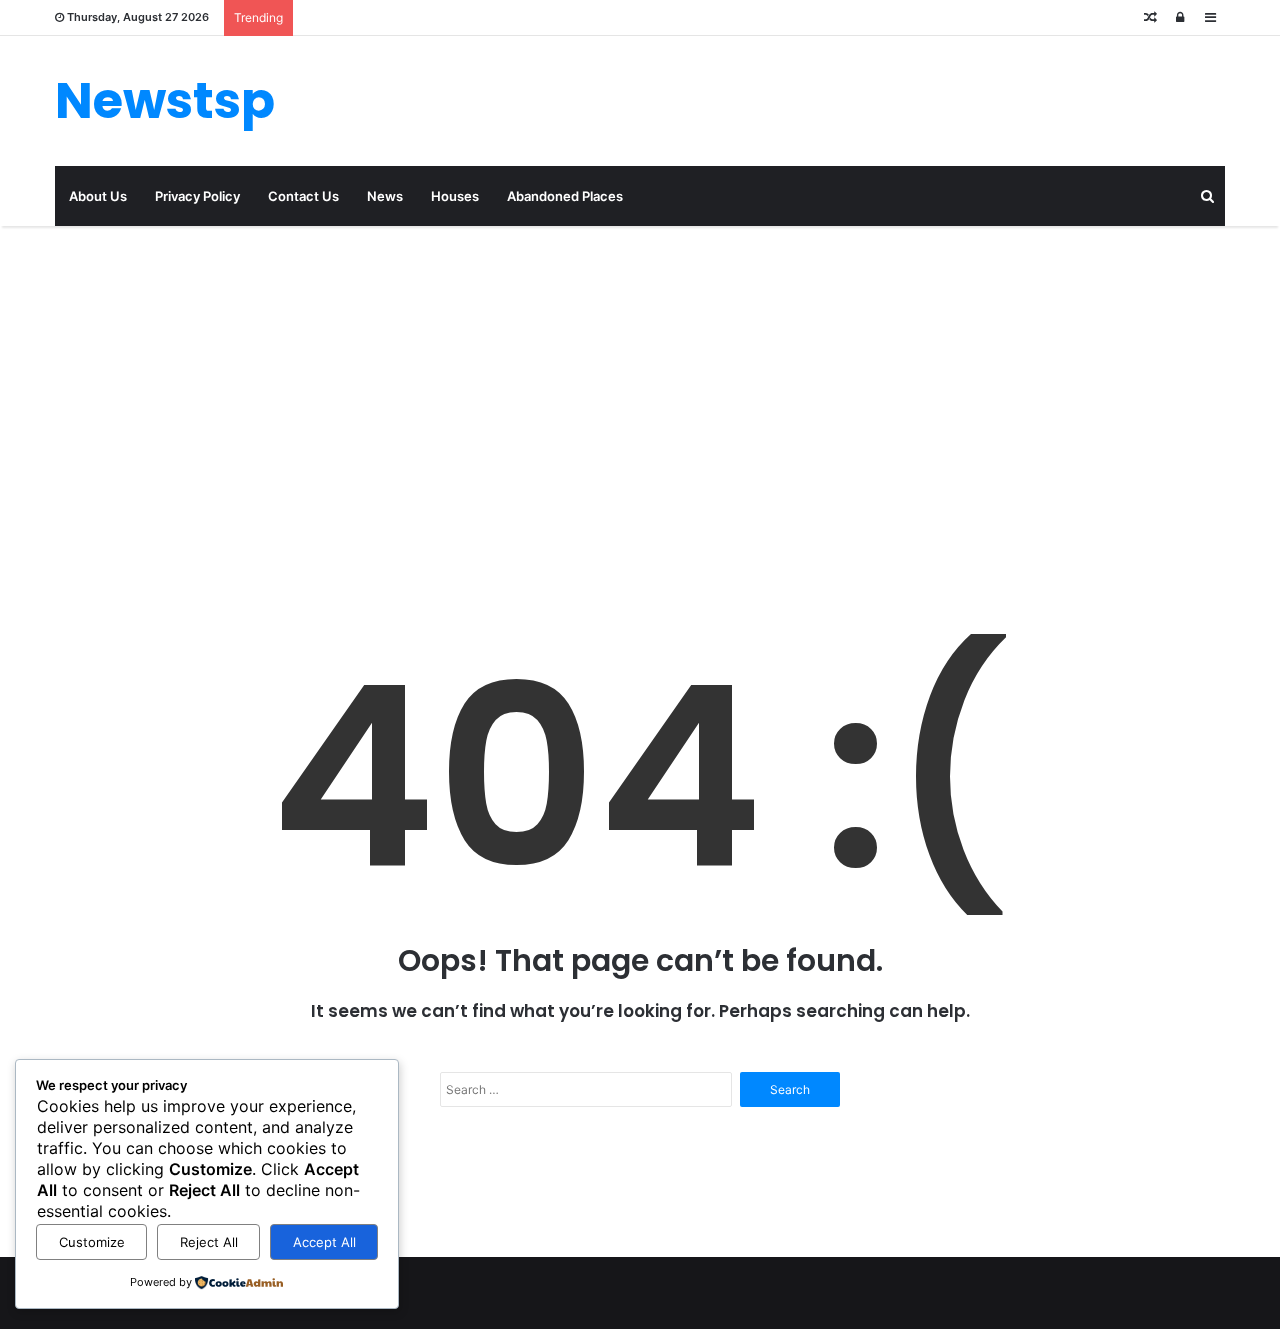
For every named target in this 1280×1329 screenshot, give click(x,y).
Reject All (209, 1242)
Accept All (324, 1242)
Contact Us (303, 196)
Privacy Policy (197, 196)
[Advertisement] (640, 396)
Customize (92, 1242)
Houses (455, 196)
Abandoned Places (565, 196)
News (385, 196)
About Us (98, 196)
